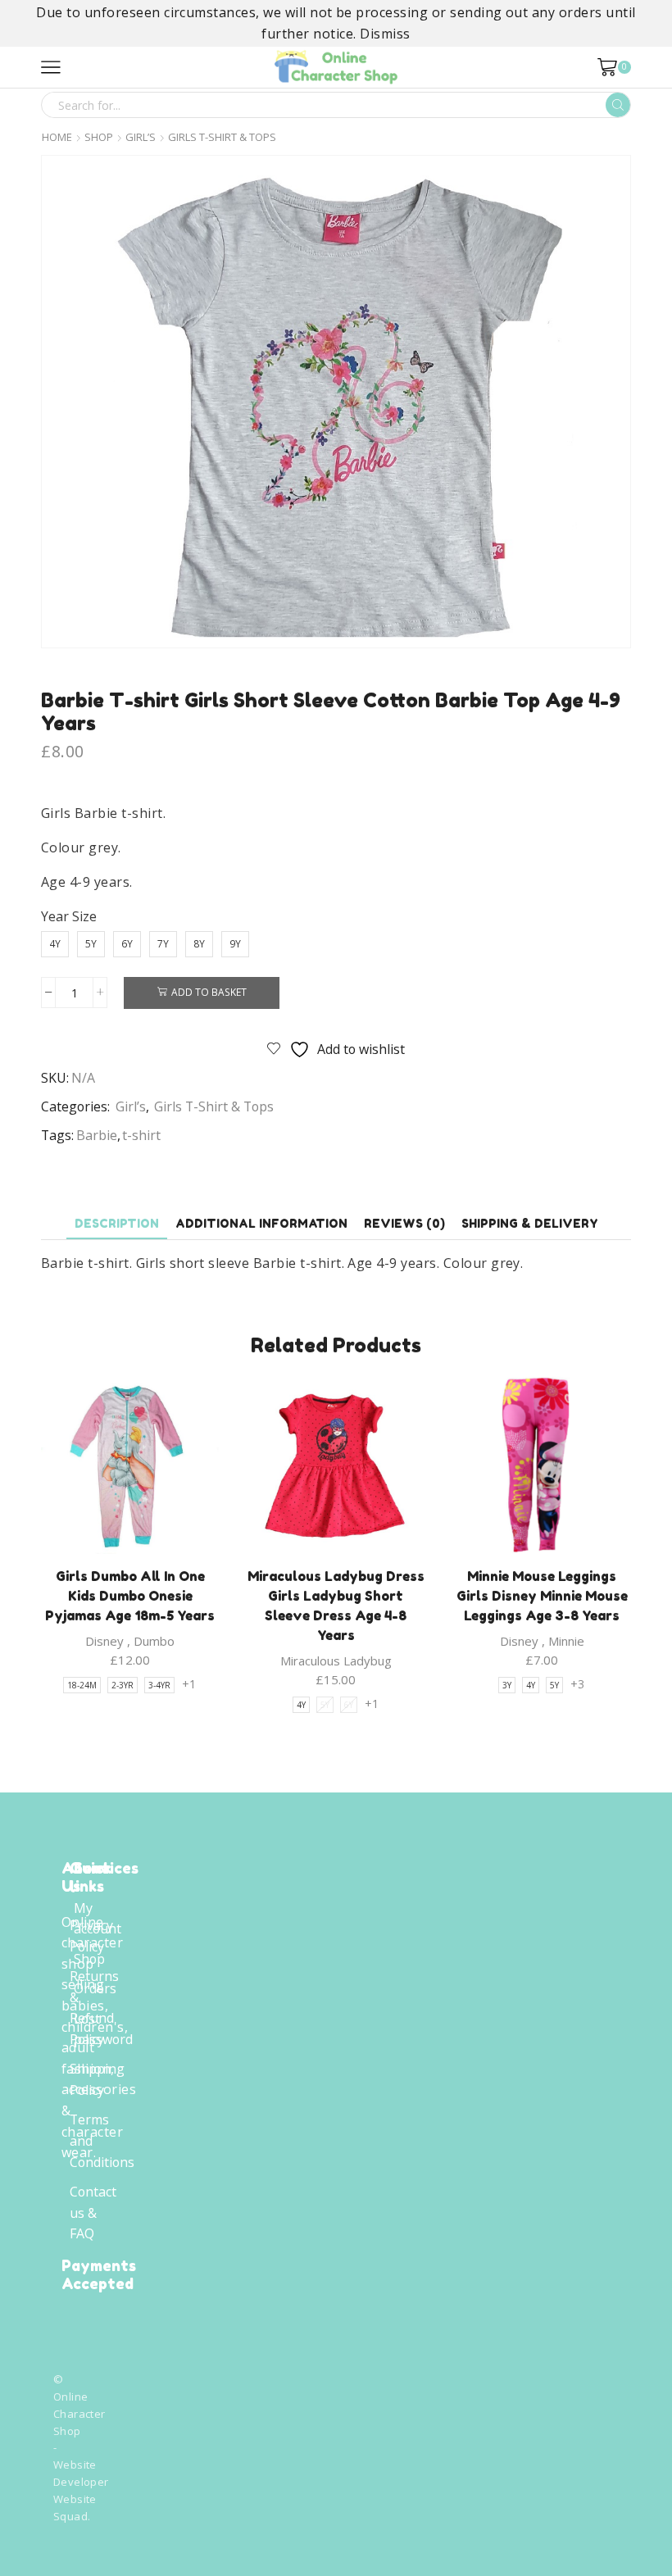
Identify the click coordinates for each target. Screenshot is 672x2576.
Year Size (69, 916)
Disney (104, 1641)
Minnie (566, 1641)
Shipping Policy (97, 2079)
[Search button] (618, 105)
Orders (95, 1988)
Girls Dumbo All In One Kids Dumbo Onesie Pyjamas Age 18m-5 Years (130, 1596)
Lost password (103, 2029)
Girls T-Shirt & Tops (222, 137)
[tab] (117, 1223)
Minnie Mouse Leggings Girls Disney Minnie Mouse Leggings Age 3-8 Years (542, 1596)
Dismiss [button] (385, 34)
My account (98, 1919)
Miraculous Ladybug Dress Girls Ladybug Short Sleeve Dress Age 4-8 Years (336, 1606)
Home (57, 137)
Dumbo (154, 1641)
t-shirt (141, 1135)
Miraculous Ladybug (336, 1661)
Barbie (97, 1135)
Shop (99, 137)
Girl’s (141, 137)
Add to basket (209, 992)
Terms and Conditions (102, 2140)
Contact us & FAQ (93, 2213)
